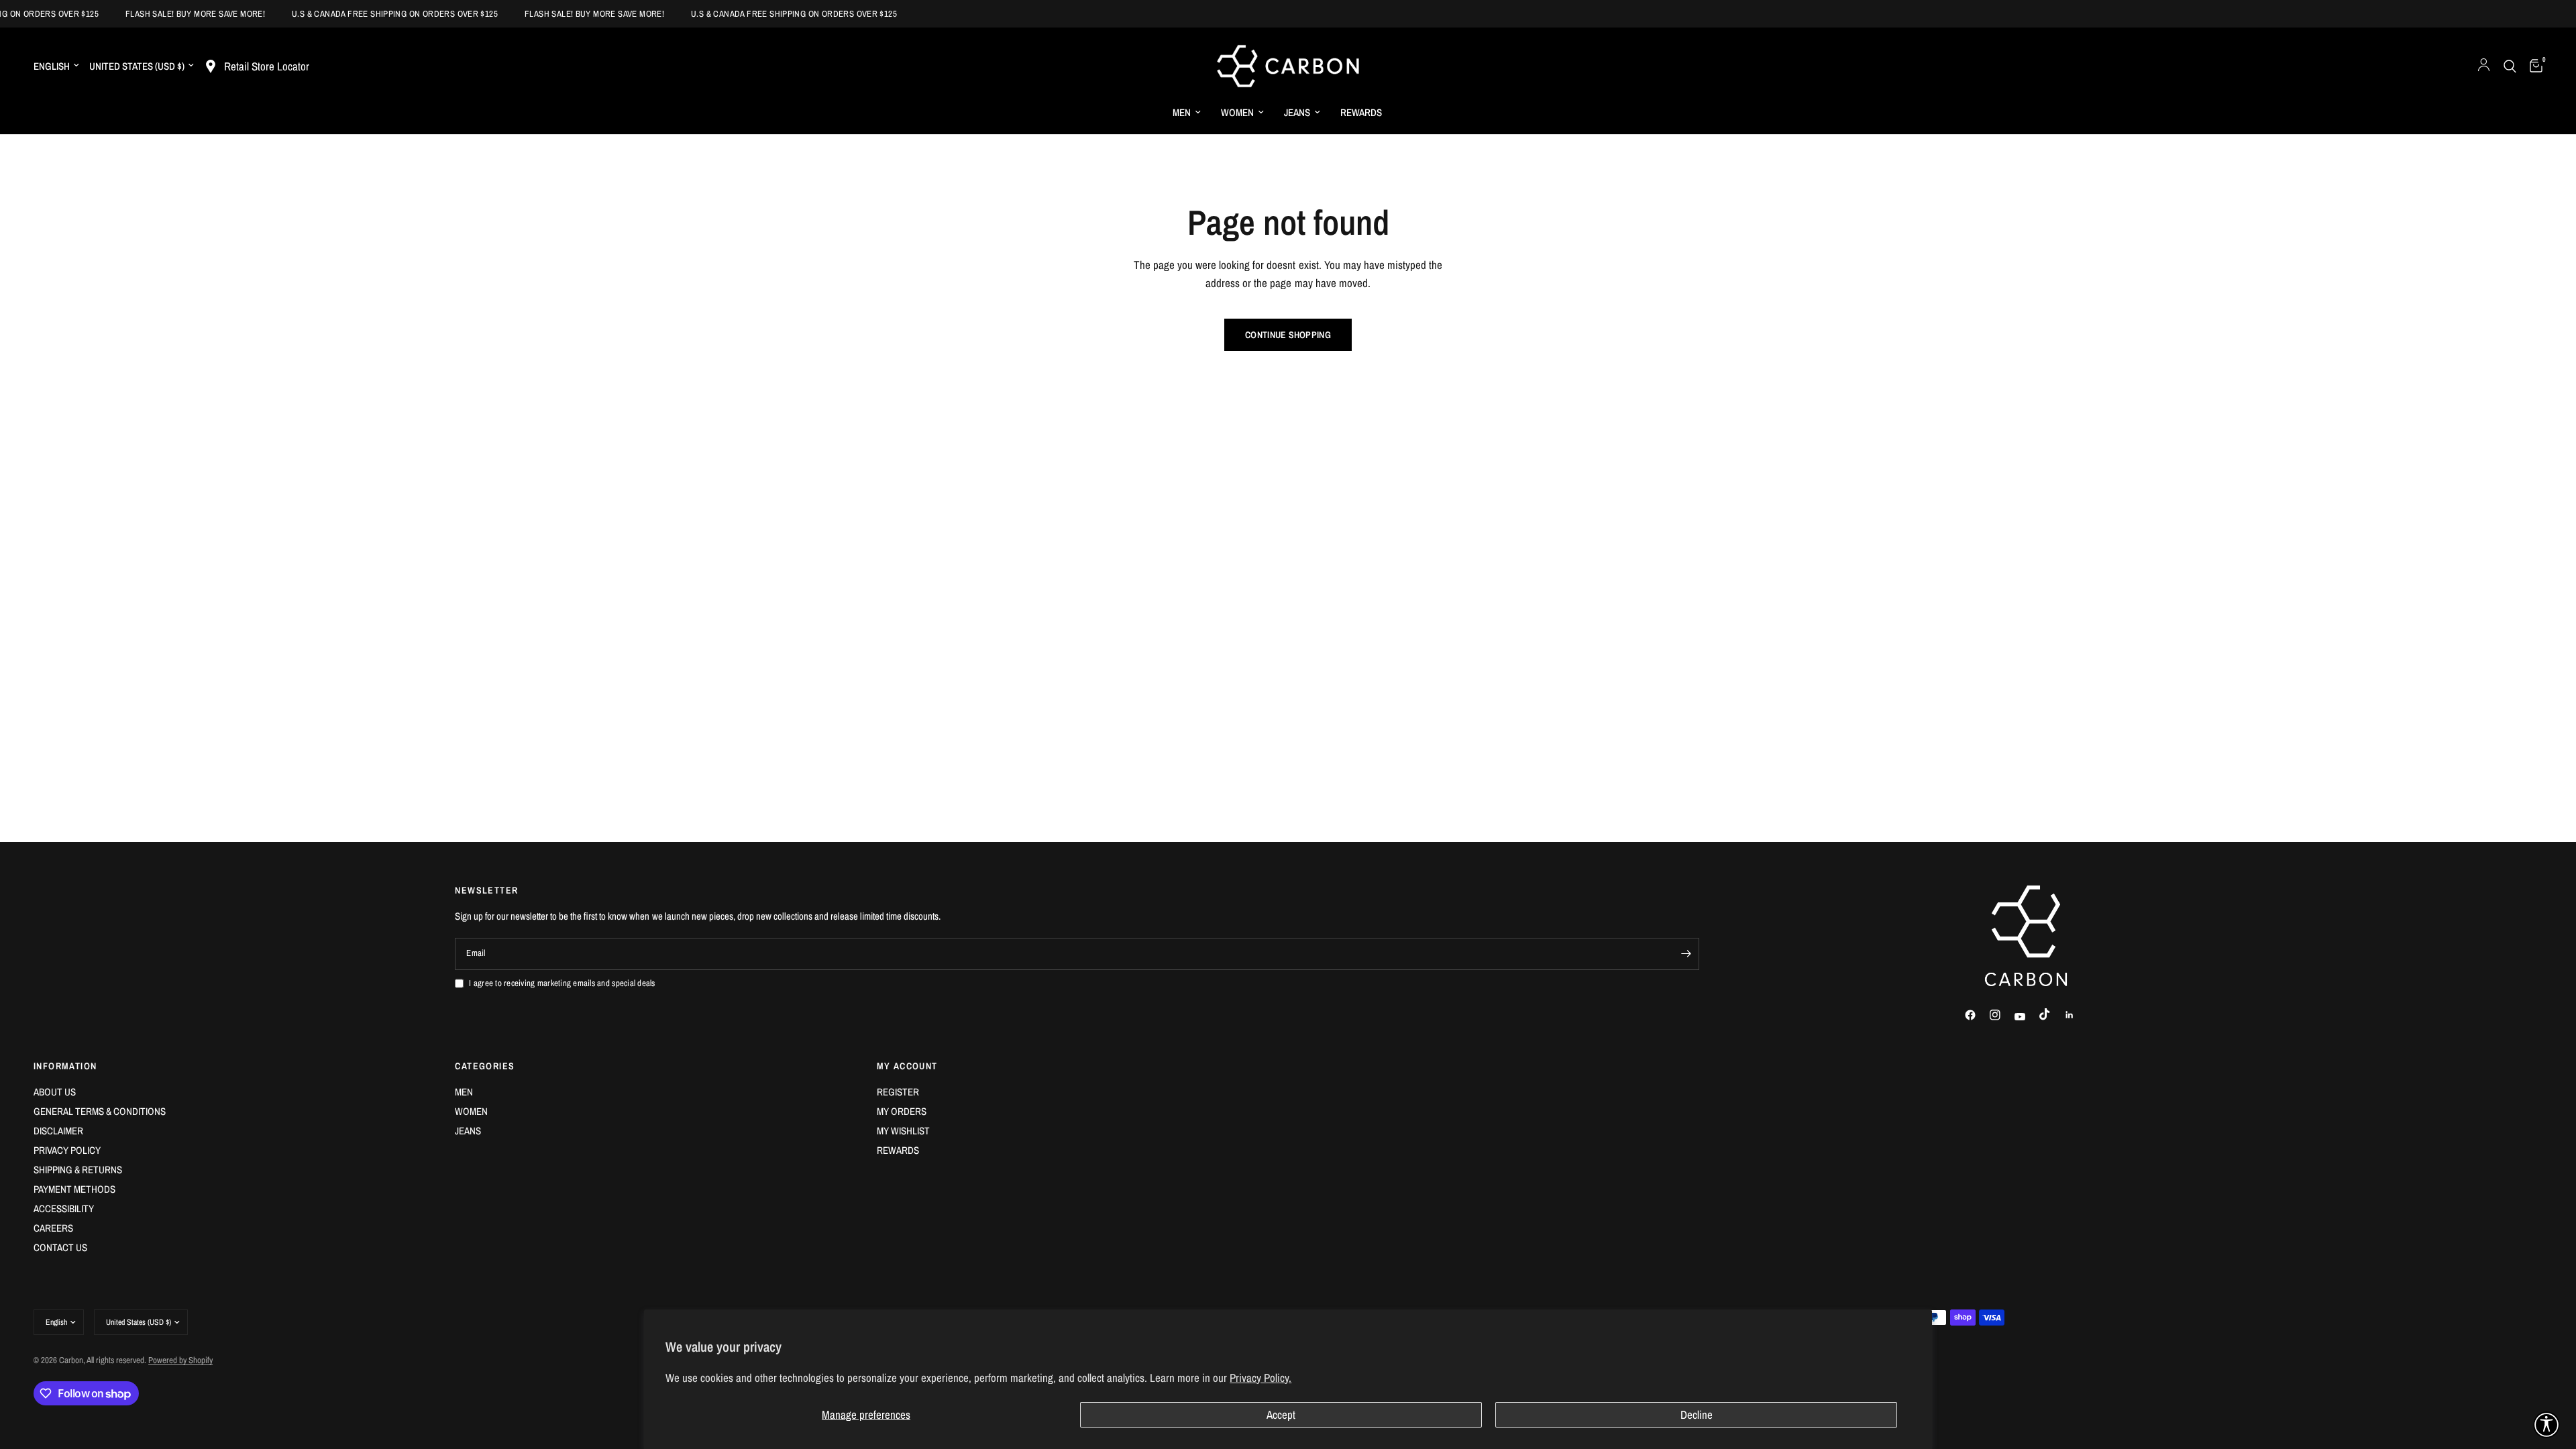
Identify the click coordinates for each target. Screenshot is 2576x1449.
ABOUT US (55, 1092)
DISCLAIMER (58, 1131)
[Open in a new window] (1976, 1015)
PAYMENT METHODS (74, 1189)
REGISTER (898, 1092)
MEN (1182, 112)
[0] (2533, 66)
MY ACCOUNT (907, 1066)
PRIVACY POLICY (67, 1150)
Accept (1281, 1414)
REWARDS (1361, 112)
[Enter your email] (1686, 954)
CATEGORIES (485, 1066)
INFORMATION (65, 1066)
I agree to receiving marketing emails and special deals (562, 983)
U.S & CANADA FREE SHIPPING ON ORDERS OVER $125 (375, 14)
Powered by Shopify (180, 1360)
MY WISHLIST (903, 1131)
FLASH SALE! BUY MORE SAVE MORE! (176, 14)
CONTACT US (60, 1247)
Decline (1697, 1414)
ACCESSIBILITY (64, 1209)
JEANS (1297, 112)
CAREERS (53, 1228)
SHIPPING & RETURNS (78, 1170)
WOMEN (1237, 112)
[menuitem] (1187, 113)
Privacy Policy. (1260, 1378)
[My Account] (2484, 66)
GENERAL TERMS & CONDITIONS (100, 1111)
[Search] (2510, 66)
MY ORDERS (902, 1111)
